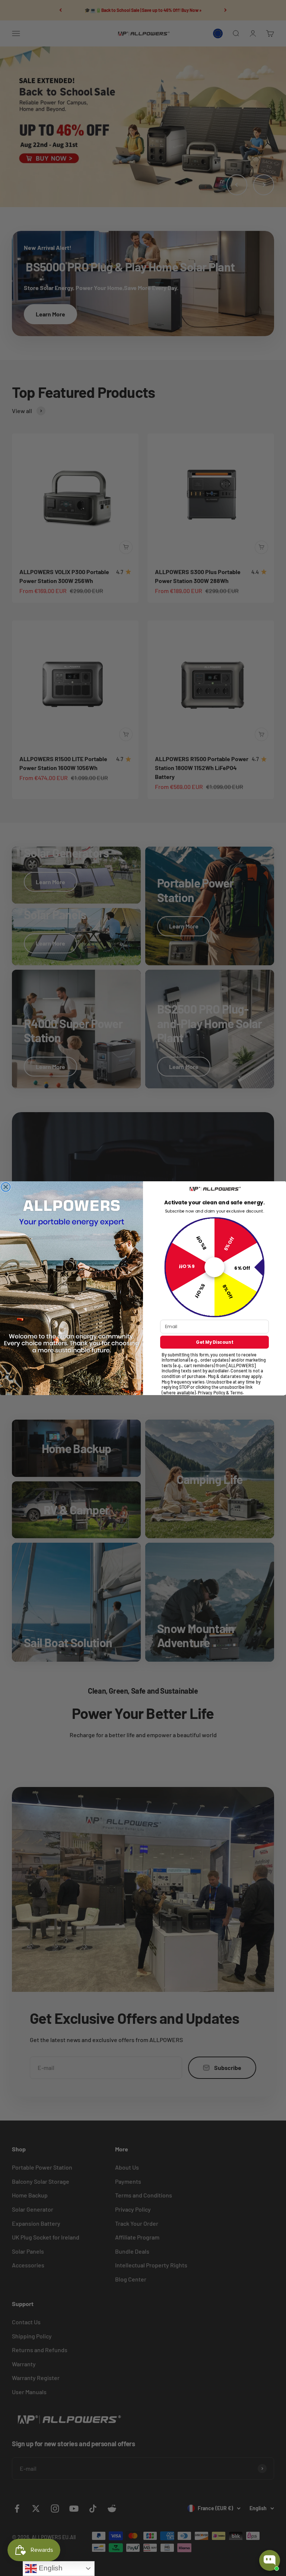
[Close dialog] (6, 1187)
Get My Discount (215, 1342)
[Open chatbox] (270, 2560)
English (50, 2568)
